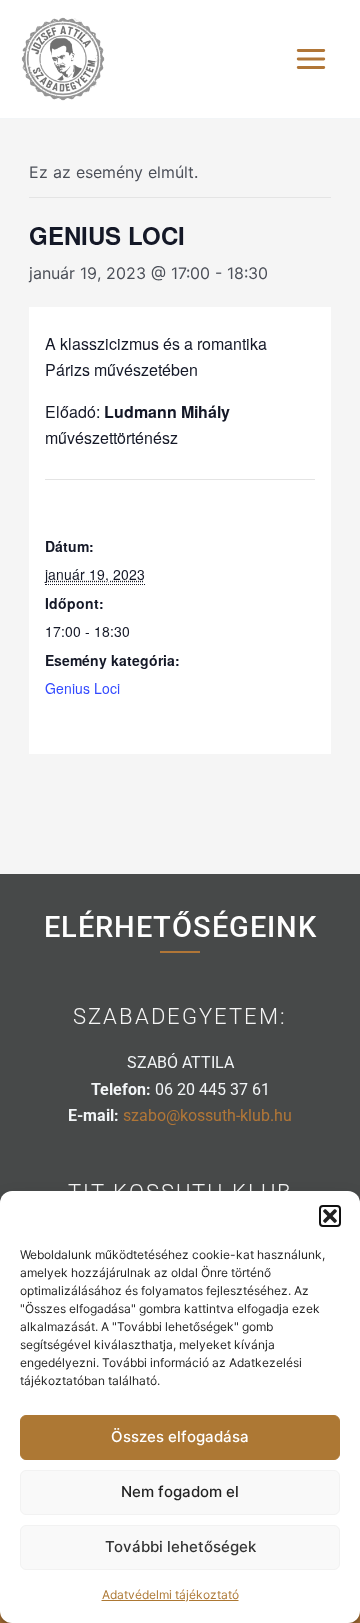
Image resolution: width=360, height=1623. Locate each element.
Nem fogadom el (180, 1491)
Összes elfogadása (180, 1436)
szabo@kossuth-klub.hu (207, 1115)
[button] (330, 1216)
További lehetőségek (180, 1546)
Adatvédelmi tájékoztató (170, 1594)
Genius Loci (82, 688)
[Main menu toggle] (311, 59)
